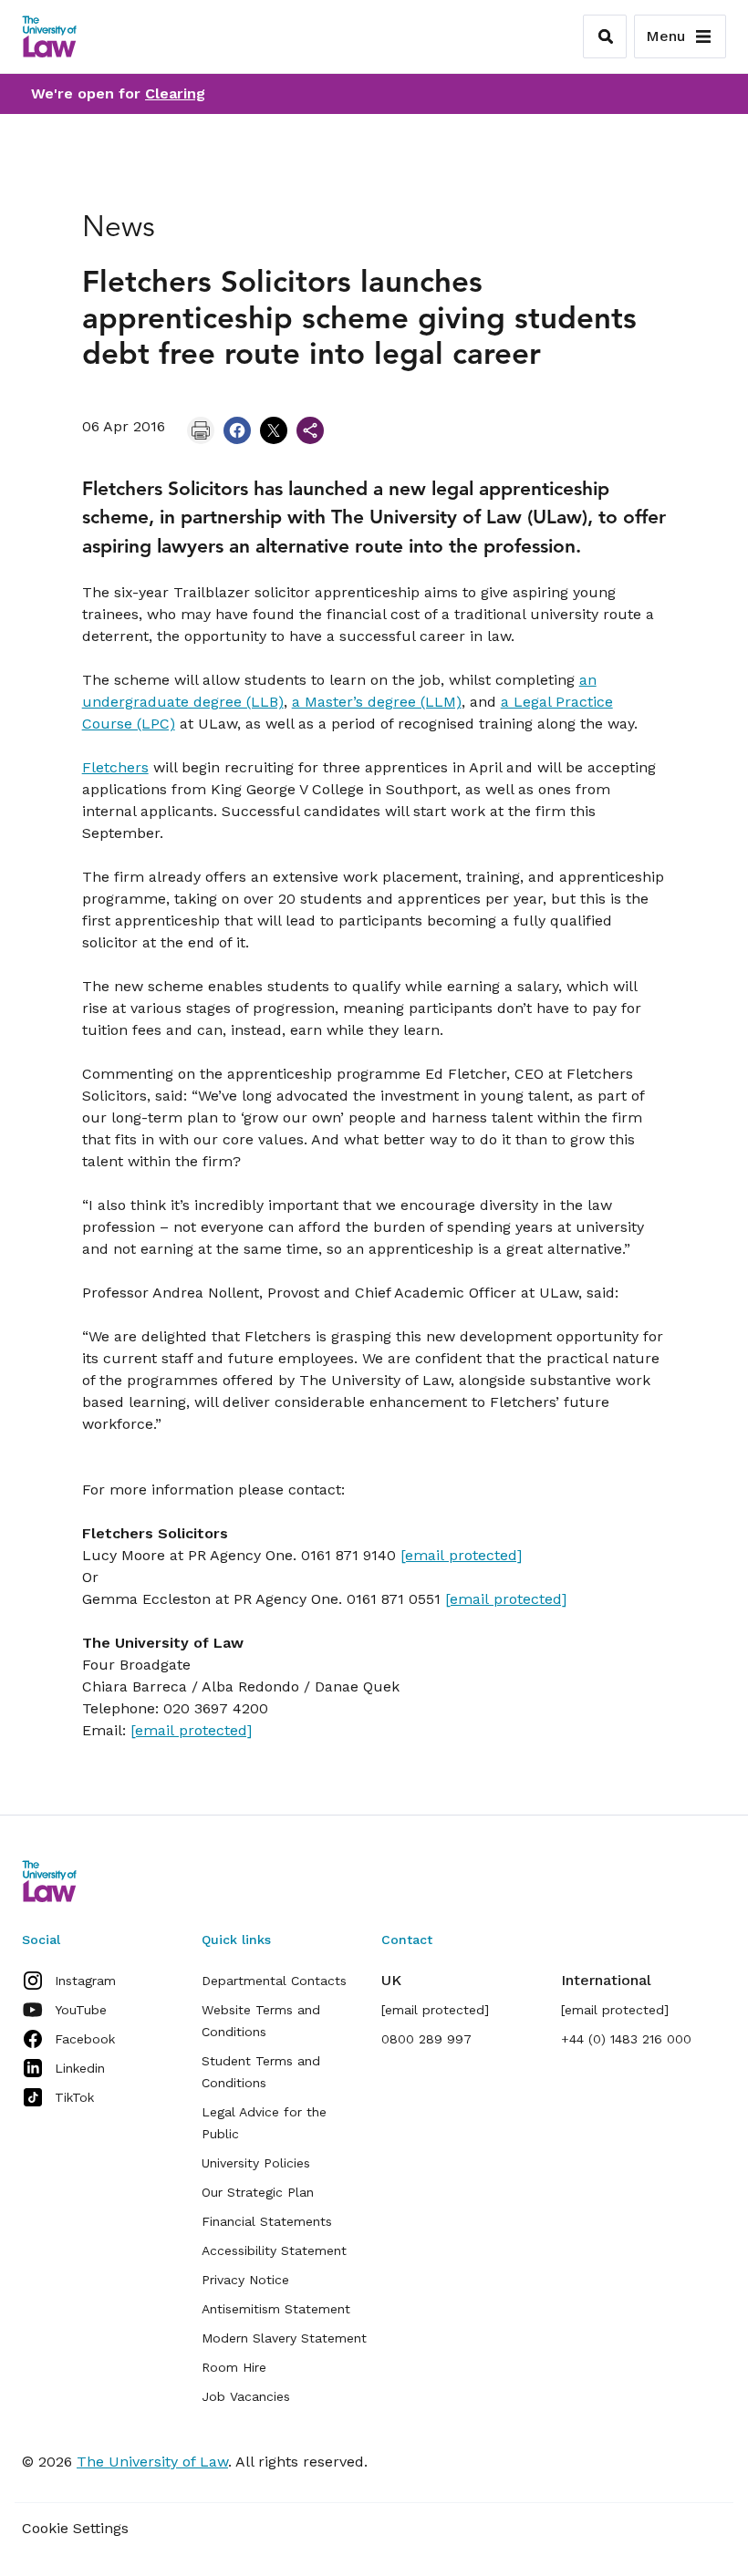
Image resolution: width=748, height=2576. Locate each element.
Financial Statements (267, 2221)
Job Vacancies (246, 2396)
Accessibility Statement (274, 2250)
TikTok (74, 2097)
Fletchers (115, 767)
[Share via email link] (310, 430)
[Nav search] (605, 36)
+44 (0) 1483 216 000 (626, 2039)
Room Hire (234, 2367)
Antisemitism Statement (276, 2309)
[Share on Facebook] (237, 430)
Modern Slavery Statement (284, 2338)
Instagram (85, 1981)
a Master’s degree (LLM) (377, 702)
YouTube (81, 2010)
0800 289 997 (426, 2039)
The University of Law (152, 2462)
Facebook (85, 2039)
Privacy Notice (245, 2280)
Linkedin (80, 2068)
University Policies (256, 2163)
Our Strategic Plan (258, 2192)
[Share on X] (274, 430)
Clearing (175, 93)
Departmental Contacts (274, 1981)
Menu (665, 36)
